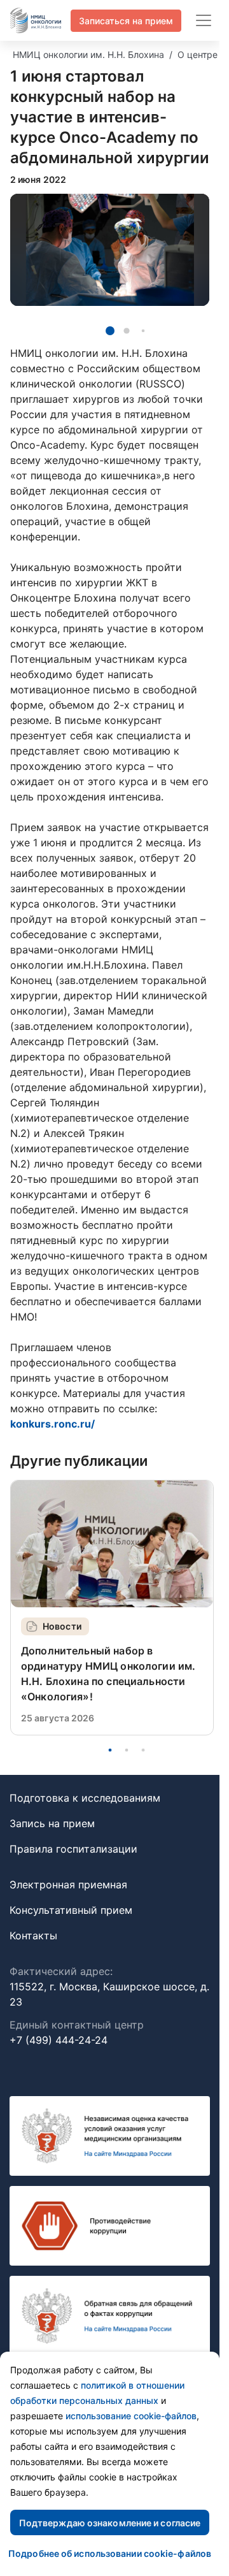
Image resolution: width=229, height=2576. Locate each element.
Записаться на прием (126, 21)
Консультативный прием (71, 1910)
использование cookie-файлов (131, 2416)
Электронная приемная (68, 1885)
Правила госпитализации (73, 1849)
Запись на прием (52, 1823)
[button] (110, 331)
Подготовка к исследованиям (85, 1798)
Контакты (33, 1936)
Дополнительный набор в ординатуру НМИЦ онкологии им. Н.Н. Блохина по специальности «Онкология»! (108, 1674)
